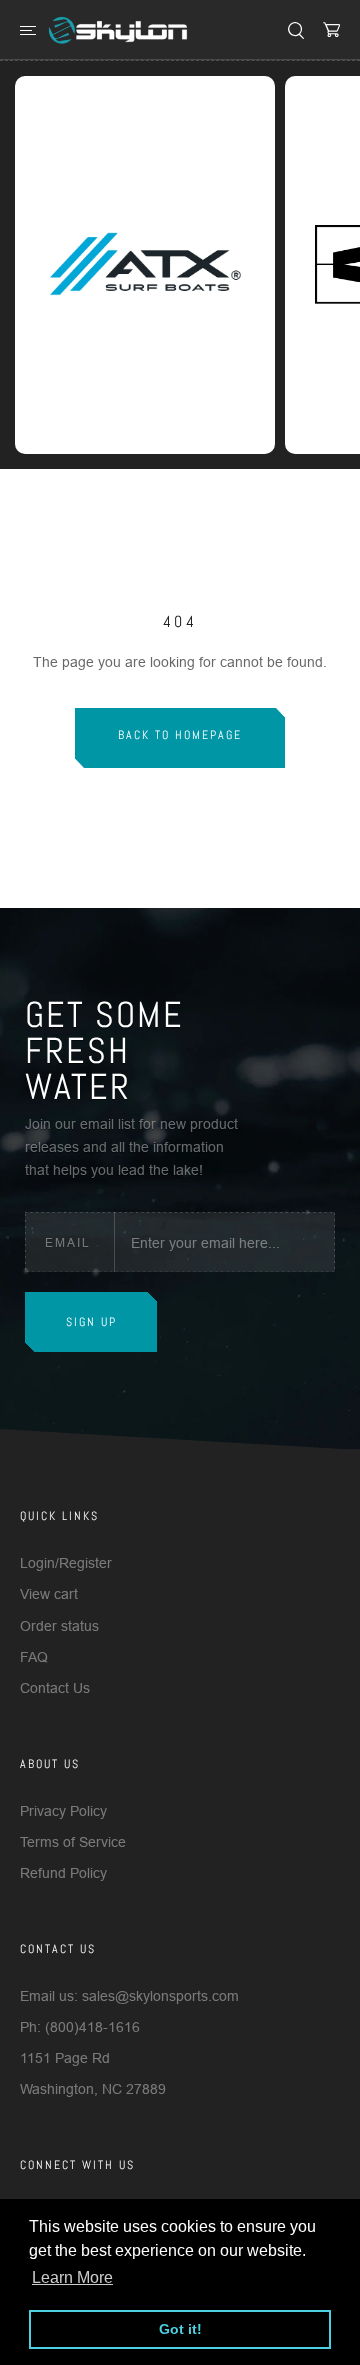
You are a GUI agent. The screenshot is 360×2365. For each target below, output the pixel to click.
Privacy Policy (63, 1811)
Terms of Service (73, 1842)
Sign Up (91, 1322)
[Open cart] (331, 30)
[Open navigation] (28, 30)
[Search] (296, 29)
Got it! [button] (180, 2329)
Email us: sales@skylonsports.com (129, 1996)
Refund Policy (63, 1873)
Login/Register (66, 1563)
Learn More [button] (72, 2277)
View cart (49, 1594)
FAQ (34, 1657)
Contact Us (55, 1688)
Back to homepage (180, 735)
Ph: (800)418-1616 (80, 2027)
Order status (59, 1626)
